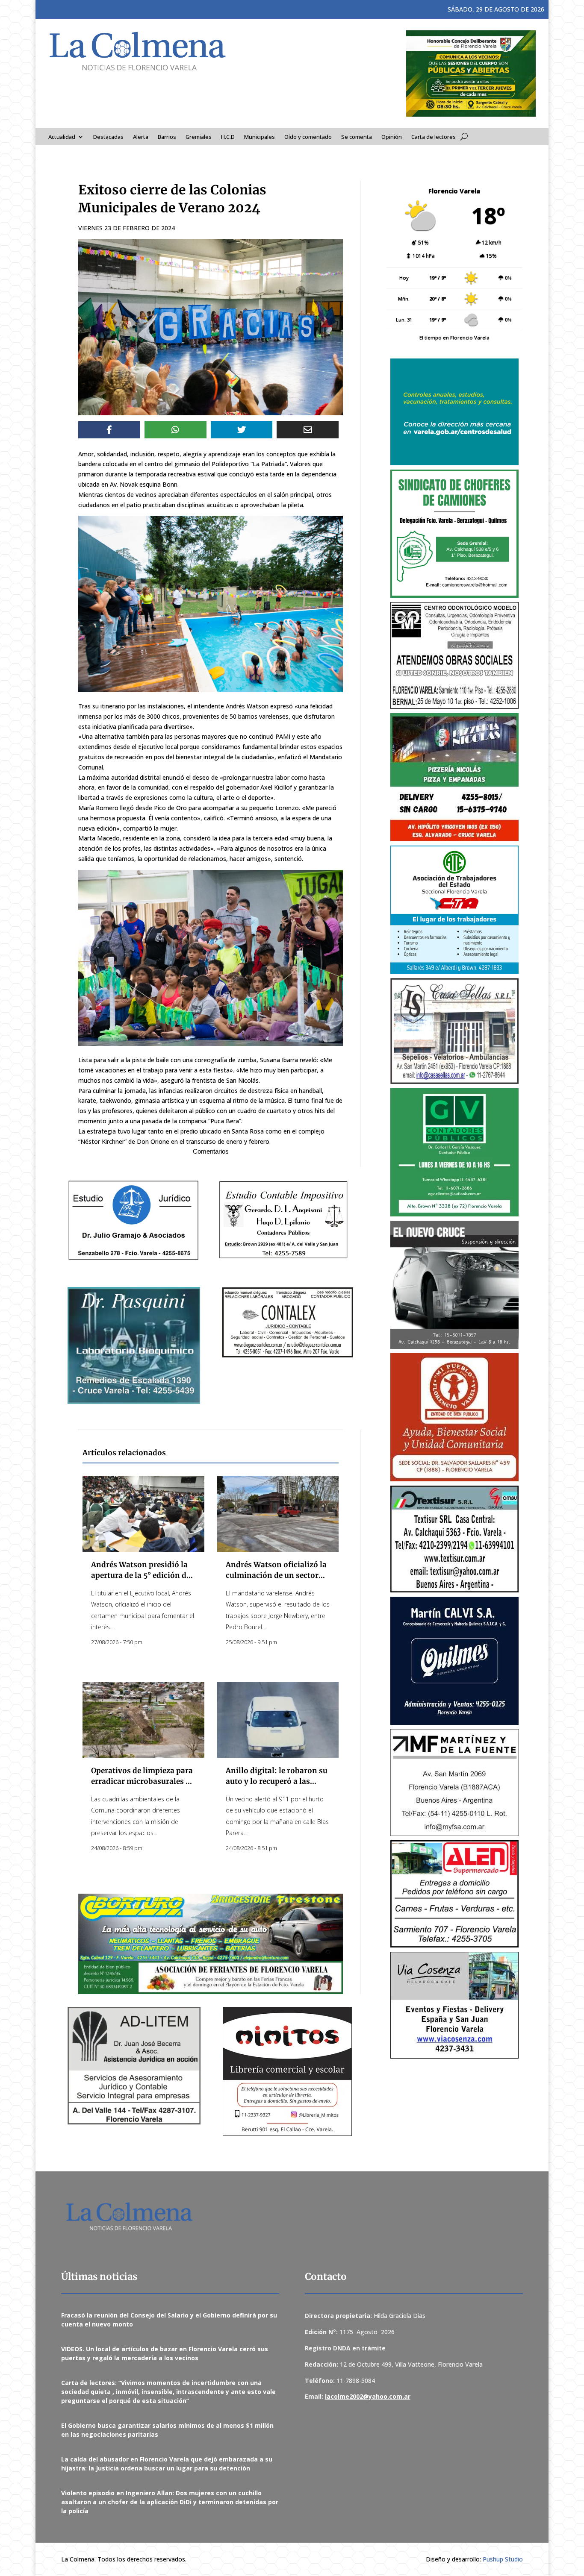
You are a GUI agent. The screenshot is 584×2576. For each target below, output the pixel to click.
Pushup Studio (503, 2559)
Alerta (141, 137)
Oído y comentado (308, 137)
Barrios (167, 137)
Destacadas (108, 137)
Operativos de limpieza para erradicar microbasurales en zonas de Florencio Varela (143, 1781)
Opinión (392, 137)
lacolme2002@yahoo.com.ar (368, 2396)
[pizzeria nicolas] (454, 777)
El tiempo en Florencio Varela (454, 337)
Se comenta (357, 137)
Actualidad (62, 137)
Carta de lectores (434, 137)
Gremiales (199, 137)
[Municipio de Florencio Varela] (454, 412)
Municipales (260, 137)
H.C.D (228, 137)
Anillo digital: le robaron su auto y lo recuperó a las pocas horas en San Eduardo (277, 1781)
